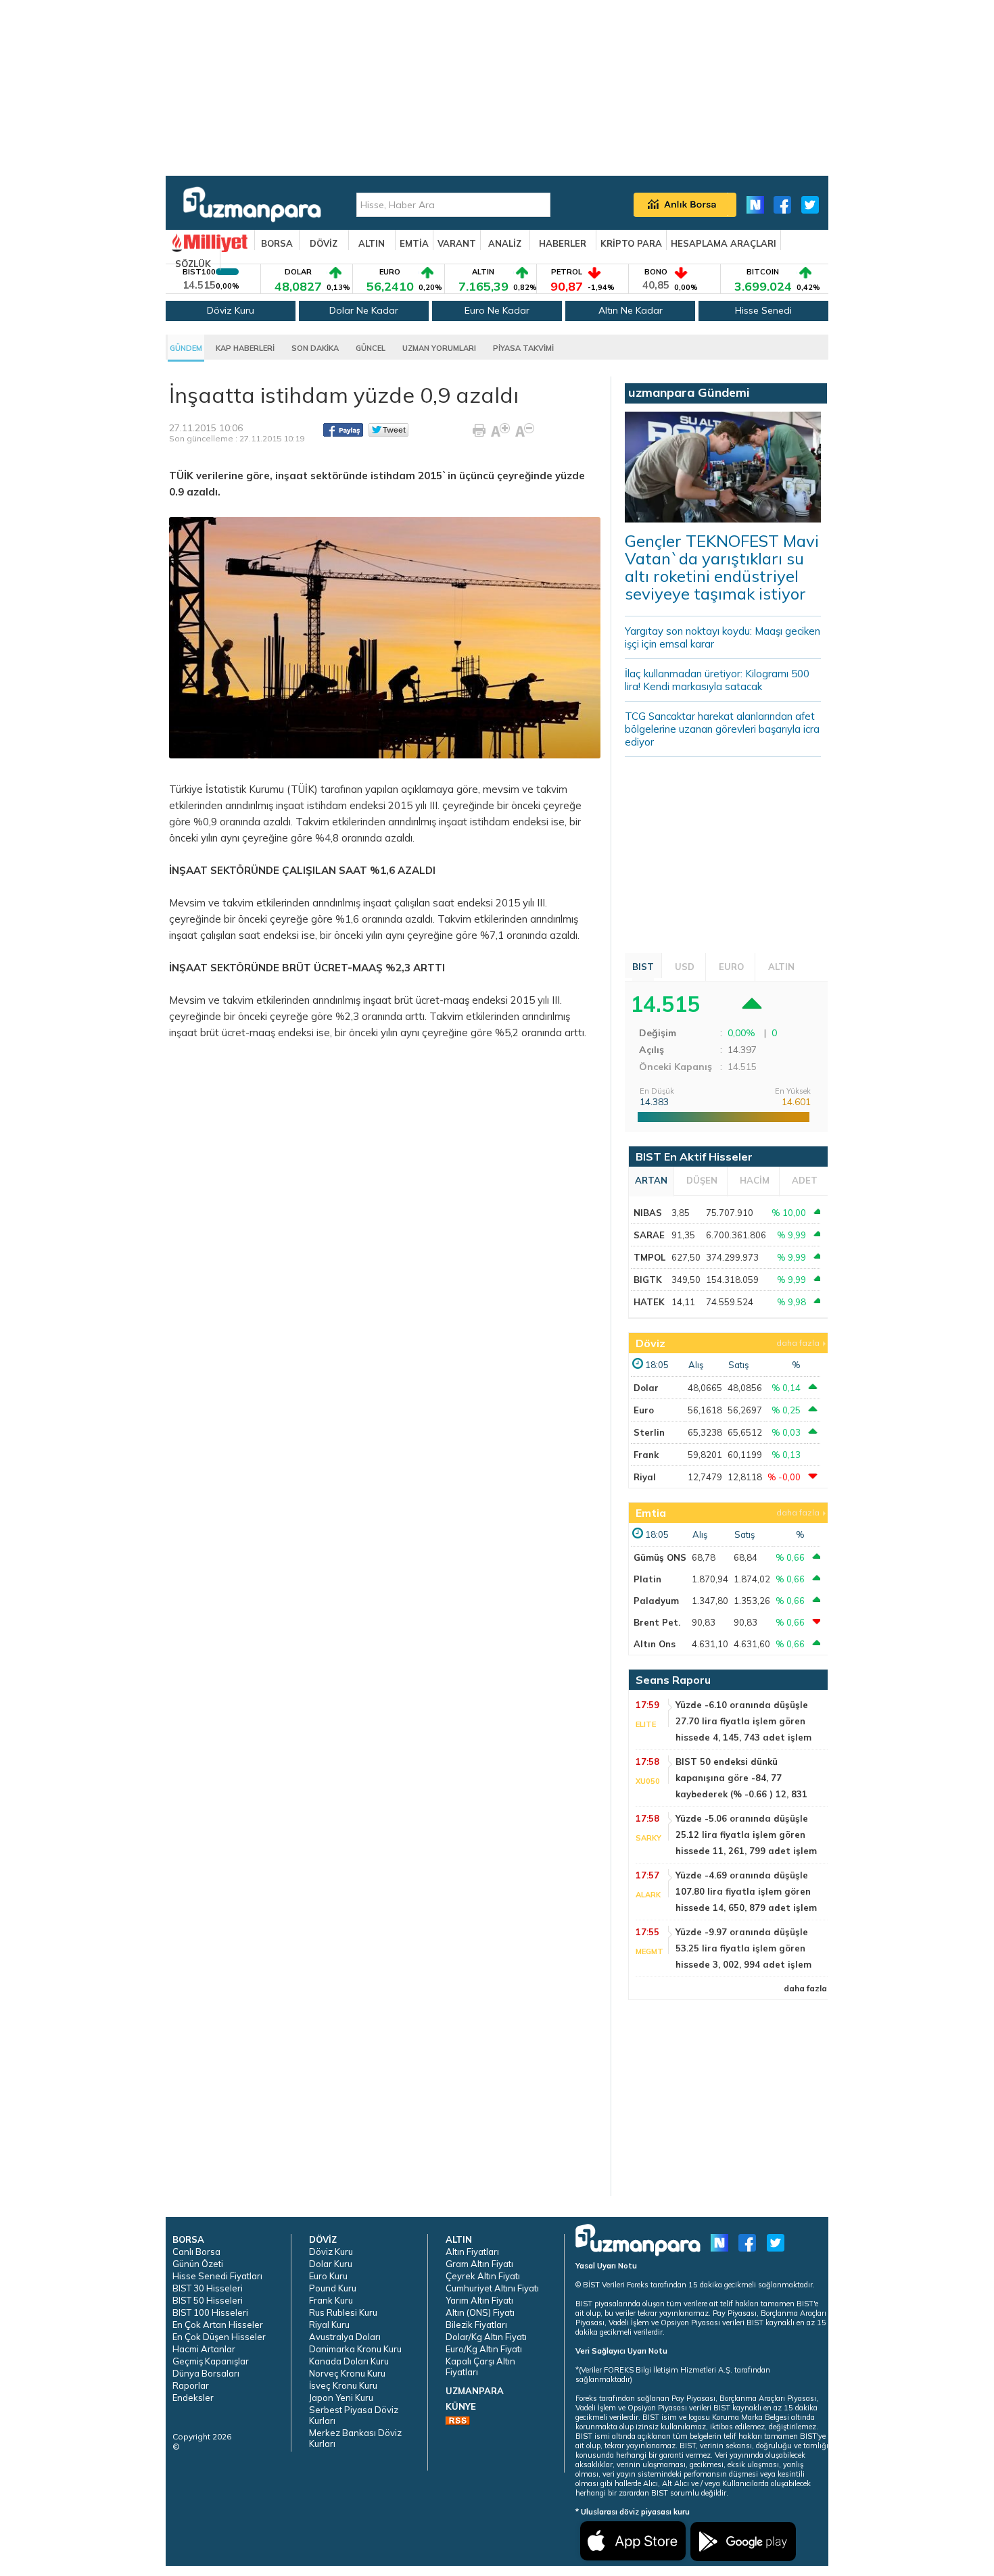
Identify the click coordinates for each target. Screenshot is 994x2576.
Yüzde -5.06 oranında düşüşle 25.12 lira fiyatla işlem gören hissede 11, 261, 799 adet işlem (746, 1834)
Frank (646, 1455)
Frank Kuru (331, 2300)
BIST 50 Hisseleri (208, 2300)
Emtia (651, 1513)
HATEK (649, 1302)
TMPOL (649, 1257)
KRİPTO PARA (631, 243)
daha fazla (798, 1343)
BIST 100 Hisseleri (210, 2312)
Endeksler (193, 2398)
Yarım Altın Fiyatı (479, 2300)
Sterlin (649, 1432)
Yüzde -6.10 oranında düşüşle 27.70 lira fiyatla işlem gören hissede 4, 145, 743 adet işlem (743, 1721)
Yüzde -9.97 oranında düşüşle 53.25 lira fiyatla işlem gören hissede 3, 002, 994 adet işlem (743, 1948)
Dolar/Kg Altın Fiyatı (486, 2337)
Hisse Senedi (763, 310)
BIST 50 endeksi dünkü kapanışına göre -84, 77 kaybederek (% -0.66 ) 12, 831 (741, 1778)
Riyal (645, 1477)
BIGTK (648, 1280)
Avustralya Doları (345, 2337)
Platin (647, 1579)
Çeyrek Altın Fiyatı (483, 2276)
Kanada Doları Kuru (349, 2361)
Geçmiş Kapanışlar (211, 2361)
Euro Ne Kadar (497, 310)
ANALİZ (505, 243)
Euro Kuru (328, 2276)
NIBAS (648, 1213)
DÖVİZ (324, 243)
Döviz (650, 1343)
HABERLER (563, 243)
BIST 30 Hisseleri (208, 2288)
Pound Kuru (333, 2288)
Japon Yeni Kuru (341, 2398)
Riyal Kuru (329, 2325)
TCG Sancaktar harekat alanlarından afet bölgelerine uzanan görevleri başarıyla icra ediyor (722, 729)
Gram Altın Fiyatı (479, 2264)
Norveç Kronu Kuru (347, 2373)
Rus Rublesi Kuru (343, 2312)
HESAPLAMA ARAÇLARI (724, 243)
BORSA (277, 243)
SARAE (649, 1235)
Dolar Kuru (331, 2264)
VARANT (457, 243)
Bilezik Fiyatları (476, 2325)
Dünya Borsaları (206, 2373)
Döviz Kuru (231, 310)
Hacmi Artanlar (204, 2349)
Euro (644, 1410)
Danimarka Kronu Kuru (355, 2349)
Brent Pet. (657, 1622)
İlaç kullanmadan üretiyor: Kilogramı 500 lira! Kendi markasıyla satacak (717, 680)
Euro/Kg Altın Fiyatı (484, 2349)
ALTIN (372, 243)
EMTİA (414, 243)
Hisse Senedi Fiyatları (217, 2276)
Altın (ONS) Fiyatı (480, 2312)
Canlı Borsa (196, 2252)
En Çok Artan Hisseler (218, 2325)
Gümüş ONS (660, 1557)
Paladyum (656, 1601)
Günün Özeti (198, 2264)
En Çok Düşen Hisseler (219, 2337)
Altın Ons (655, 1644)
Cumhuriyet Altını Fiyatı (492, 2288)
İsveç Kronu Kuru (343, 2385)
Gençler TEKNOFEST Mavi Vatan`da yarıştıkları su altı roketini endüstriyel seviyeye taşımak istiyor (722, 567)
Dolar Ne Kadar (364, 310)
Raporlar (191, 2385)
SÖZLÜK (193, 264)
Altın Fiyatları (472, 2252)
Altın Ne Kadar (631, 310)
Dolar (646, 1388)
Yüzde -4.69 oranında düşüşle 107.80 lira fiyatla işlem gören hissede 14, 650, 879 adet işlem (746, 1891)
